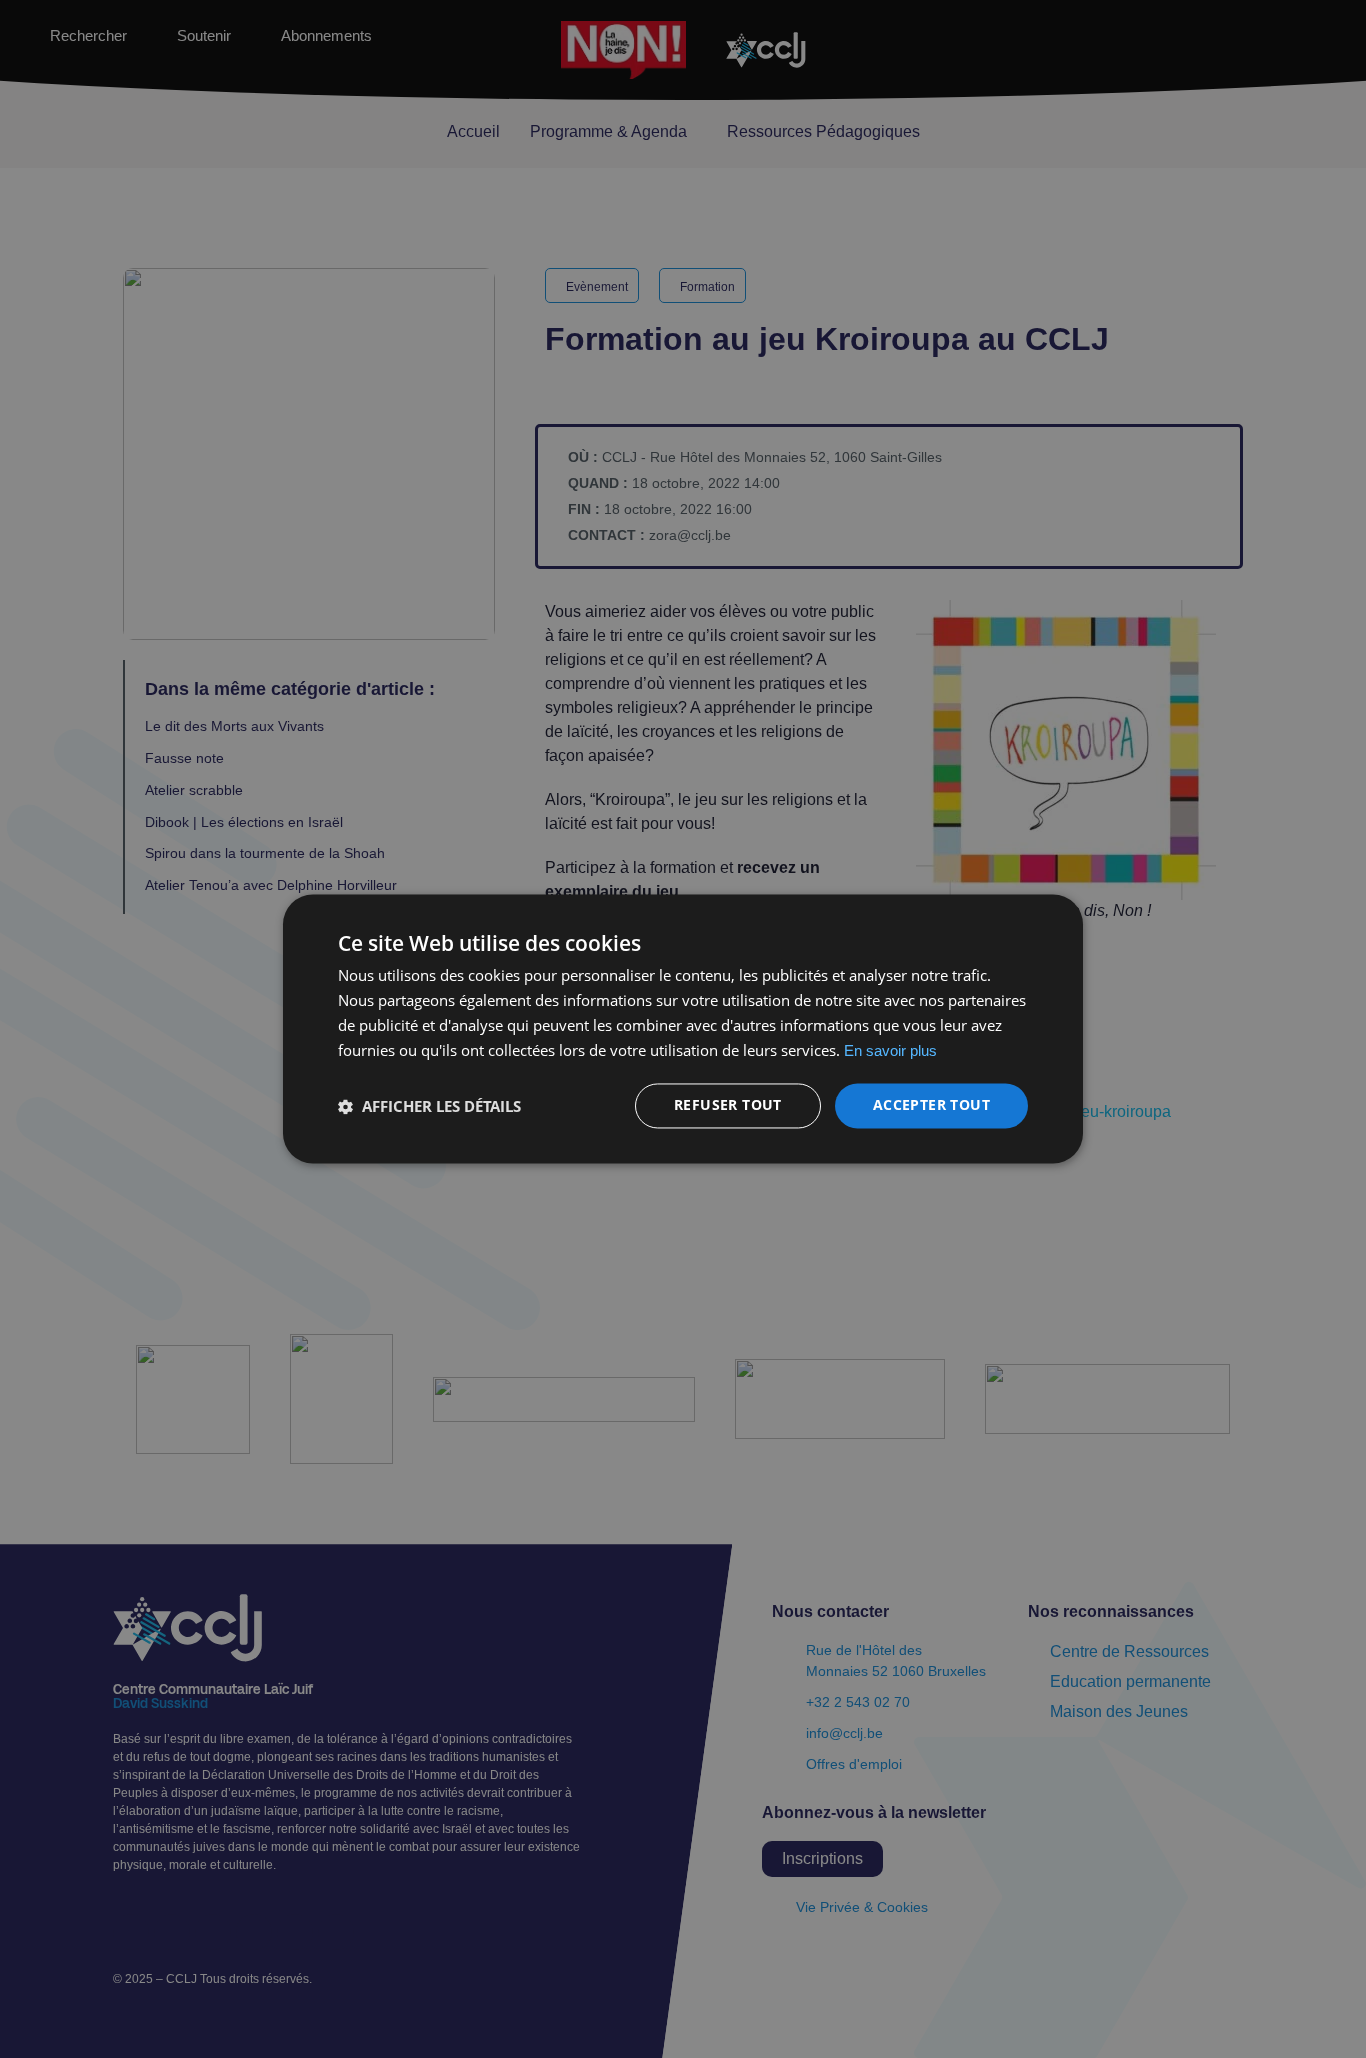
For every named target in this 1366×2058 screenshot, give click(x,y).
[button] (429, 1106)
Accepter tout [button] (931, 1105)
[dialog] (683, 1028)
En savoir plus (890, 1050)
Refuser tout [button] (728, 1105)
